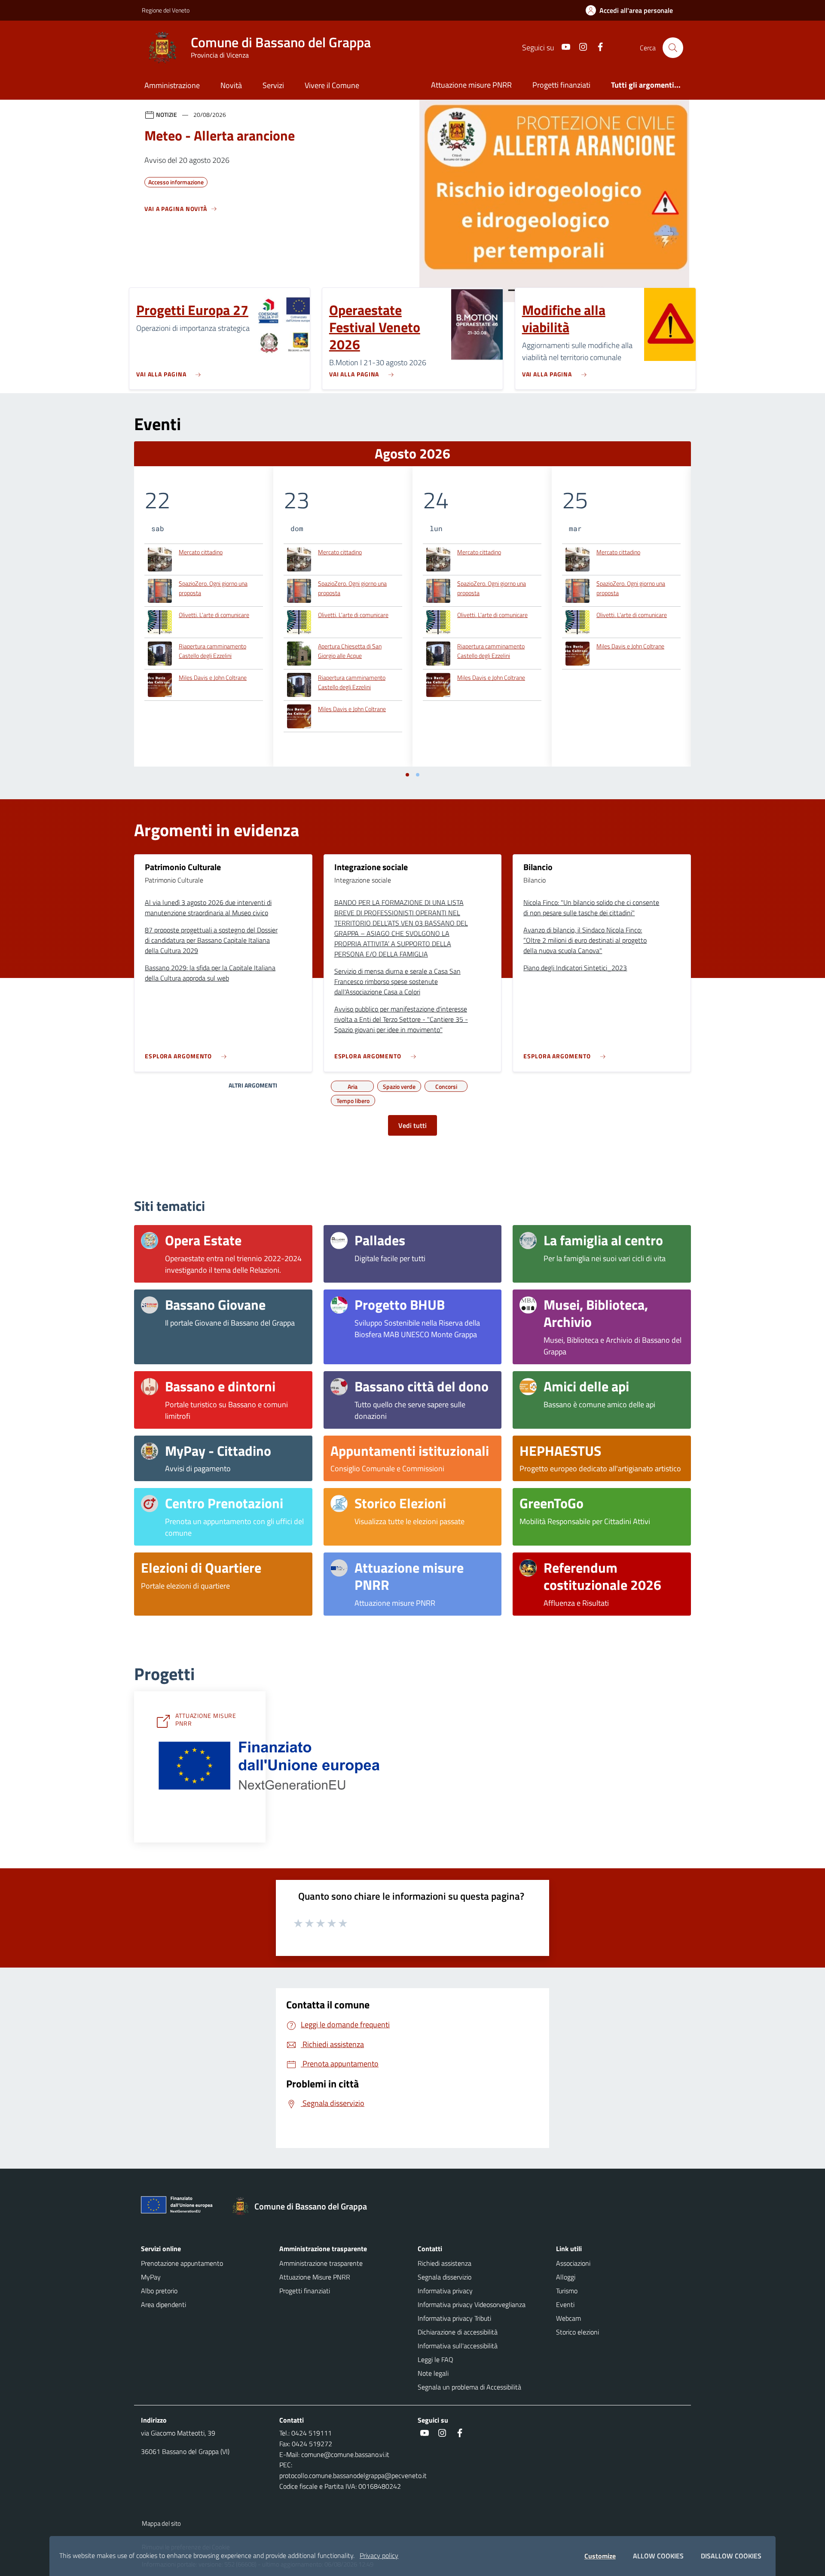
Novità (231, 85)
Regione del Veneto (166, 10)
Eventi (565, 2304)
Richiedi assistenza (445, 2263)
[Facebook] (597, 47)
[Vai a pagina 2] (418, 775)
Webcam (568, 2318)
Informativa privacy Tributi (454, 2318)
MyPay (151, 2277)
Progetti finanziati (561, 85)
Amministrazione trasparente (321, 2263)
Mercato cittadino (201, 552)
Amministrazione (172, 85)
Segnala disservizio (445, 2277)
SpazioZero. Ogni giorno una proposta (213, 588)
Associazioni (573, 2263)
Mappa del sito (161, 2523)
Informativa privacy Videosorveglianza (472, 2304)
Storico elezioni (577, 2332)
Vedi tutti (412, 1125)
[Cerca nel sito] (673, 48)
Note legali (433, 2373)
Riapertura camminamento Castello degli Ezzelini (212, 651)
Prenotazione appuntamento (182, 2263)
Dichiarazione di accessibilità (458, 2332)
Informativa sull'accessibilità (458, 2346)
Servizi (273, 85)
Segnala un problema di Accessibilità (469, 2387)
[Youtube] (562, 47)
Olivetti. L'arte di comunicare (214, 615)
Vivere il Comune (332, 85)
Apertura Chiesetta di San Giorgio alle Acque (350, 651)
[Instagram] (580, 47)
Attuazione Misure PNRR (315, 2277)
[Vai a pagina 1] (407, 775)
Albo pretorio (159, 2291)
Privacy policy (379, 2555)
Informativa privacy (445, 2291)
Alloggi (566, 2277)
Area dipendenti (163, 2304)
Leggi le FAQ (435, 2359)
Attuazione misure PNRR (471, 85)
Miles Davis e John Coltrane (213, 677)
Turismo (567, 2291)
